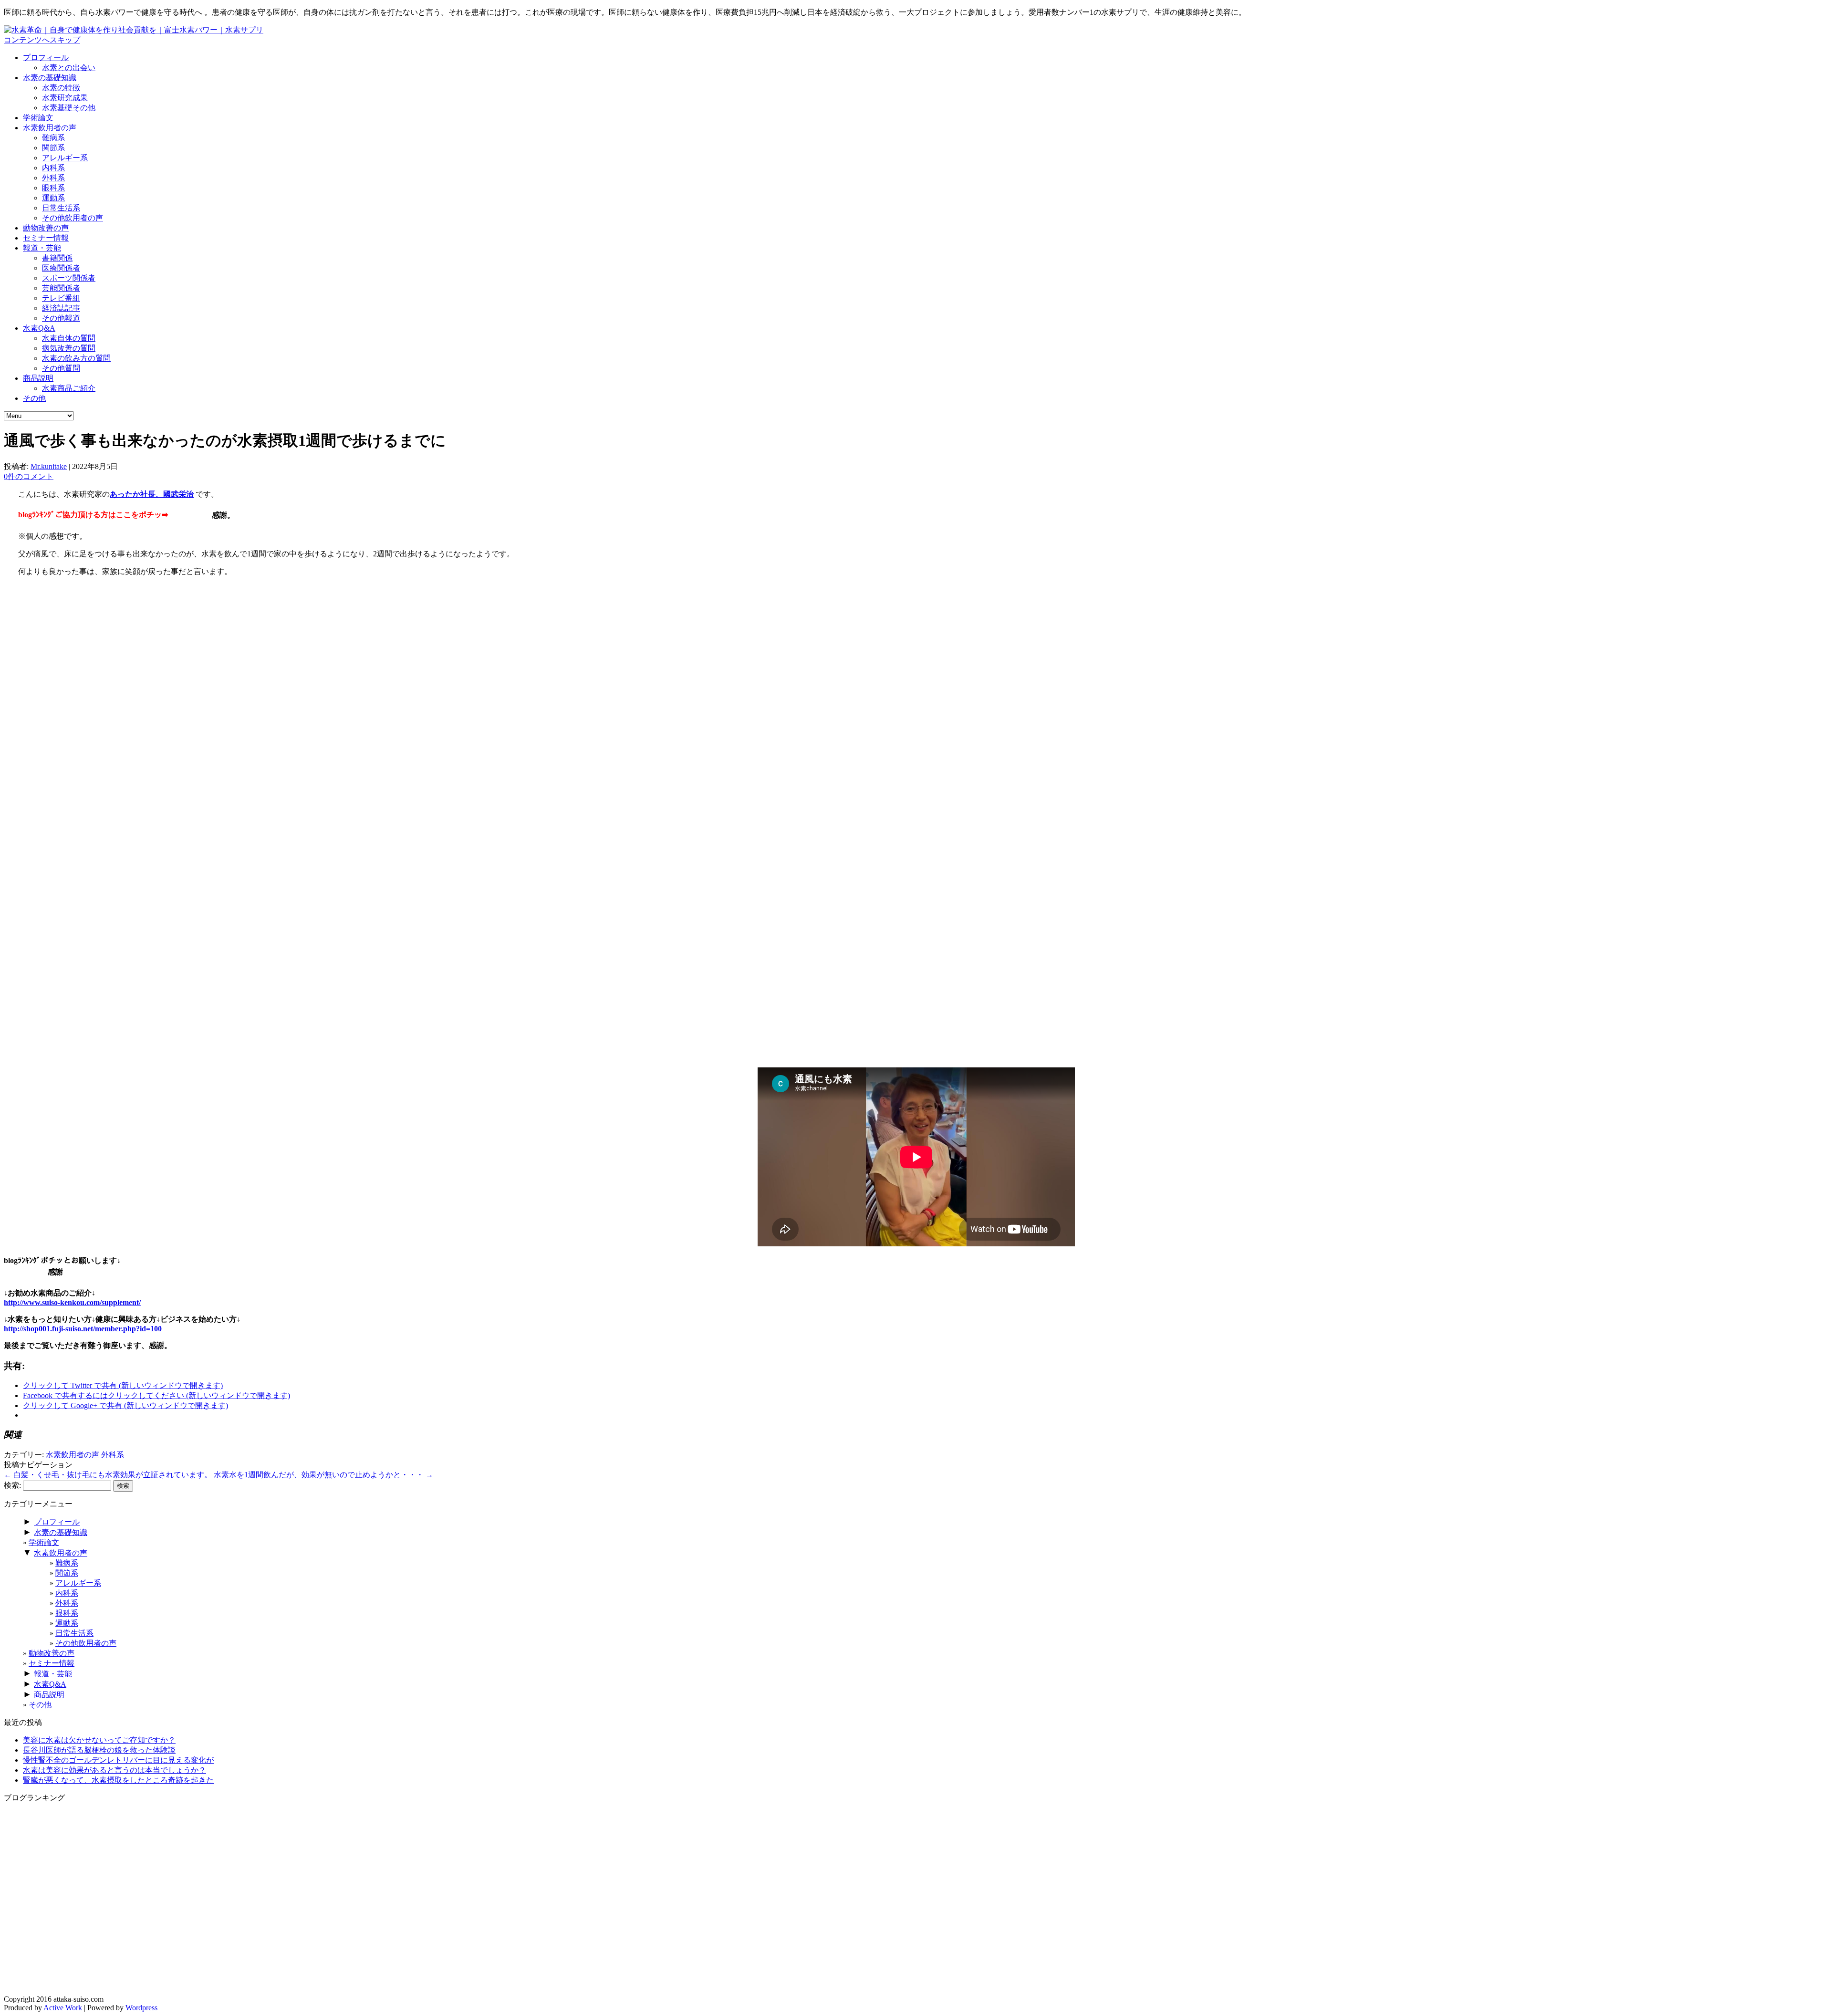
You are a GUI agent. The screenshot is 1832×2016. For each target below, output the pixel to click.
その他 (34, 398)
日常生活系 (61, 208)
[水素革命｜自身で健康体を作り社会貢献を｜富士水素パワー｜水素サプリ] (134, 30)
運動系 (53, 198)
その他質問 (61, 368)
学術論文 (38, 118)
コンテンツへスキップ (42, 40)
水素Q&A (39, 328)
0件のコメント (29, 476)
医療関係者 (61, 268)
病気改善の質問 (69, 348)
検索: (12, 1485)
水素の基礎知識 (50, 78)
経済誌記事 (61, 308)
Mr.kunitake (49, 466)
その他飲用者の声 (73, 218)
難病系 (53, 138)
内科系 (53, 168)
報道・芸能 (42, 248)
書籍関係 (57, 258)
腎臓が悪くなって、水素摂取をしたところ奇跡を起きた (118, 1780)
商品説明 (38, 378)
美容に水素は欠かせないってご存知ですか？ (99, 1740)
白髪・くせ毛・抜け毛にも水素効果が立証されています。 (108, 1475)
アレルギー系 (65, 158)
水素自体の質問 (69, 338)
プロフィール (46, 57)
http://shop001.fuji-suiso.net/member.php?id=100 (83, 1329)
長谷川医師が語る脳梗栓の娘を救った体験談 (99, 1750)
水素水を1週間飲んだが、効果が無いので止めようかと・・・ (323, 1475)
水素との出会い (69, 68)
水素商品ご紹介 (69, 388)
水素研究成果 (65, 98)
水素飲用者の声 (50, 128)
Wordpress (141, 2008)
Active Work (63, 2008)
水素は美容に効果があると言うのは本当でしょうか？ (114, 1770)
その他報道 (61, 318)
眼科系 (53, 188)
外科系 (53, 178)
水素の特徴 (61, 88)
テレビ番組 (61, 298)
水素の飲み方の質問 (76, 358)
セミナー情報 (46, 238)
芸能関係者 (61, 288)
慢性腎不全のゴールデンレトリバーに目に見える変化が (118, 1760)
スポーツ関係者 (69, 278)
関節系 (53, 148)
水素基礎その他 (69, 108)
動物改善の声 (46, 228)
